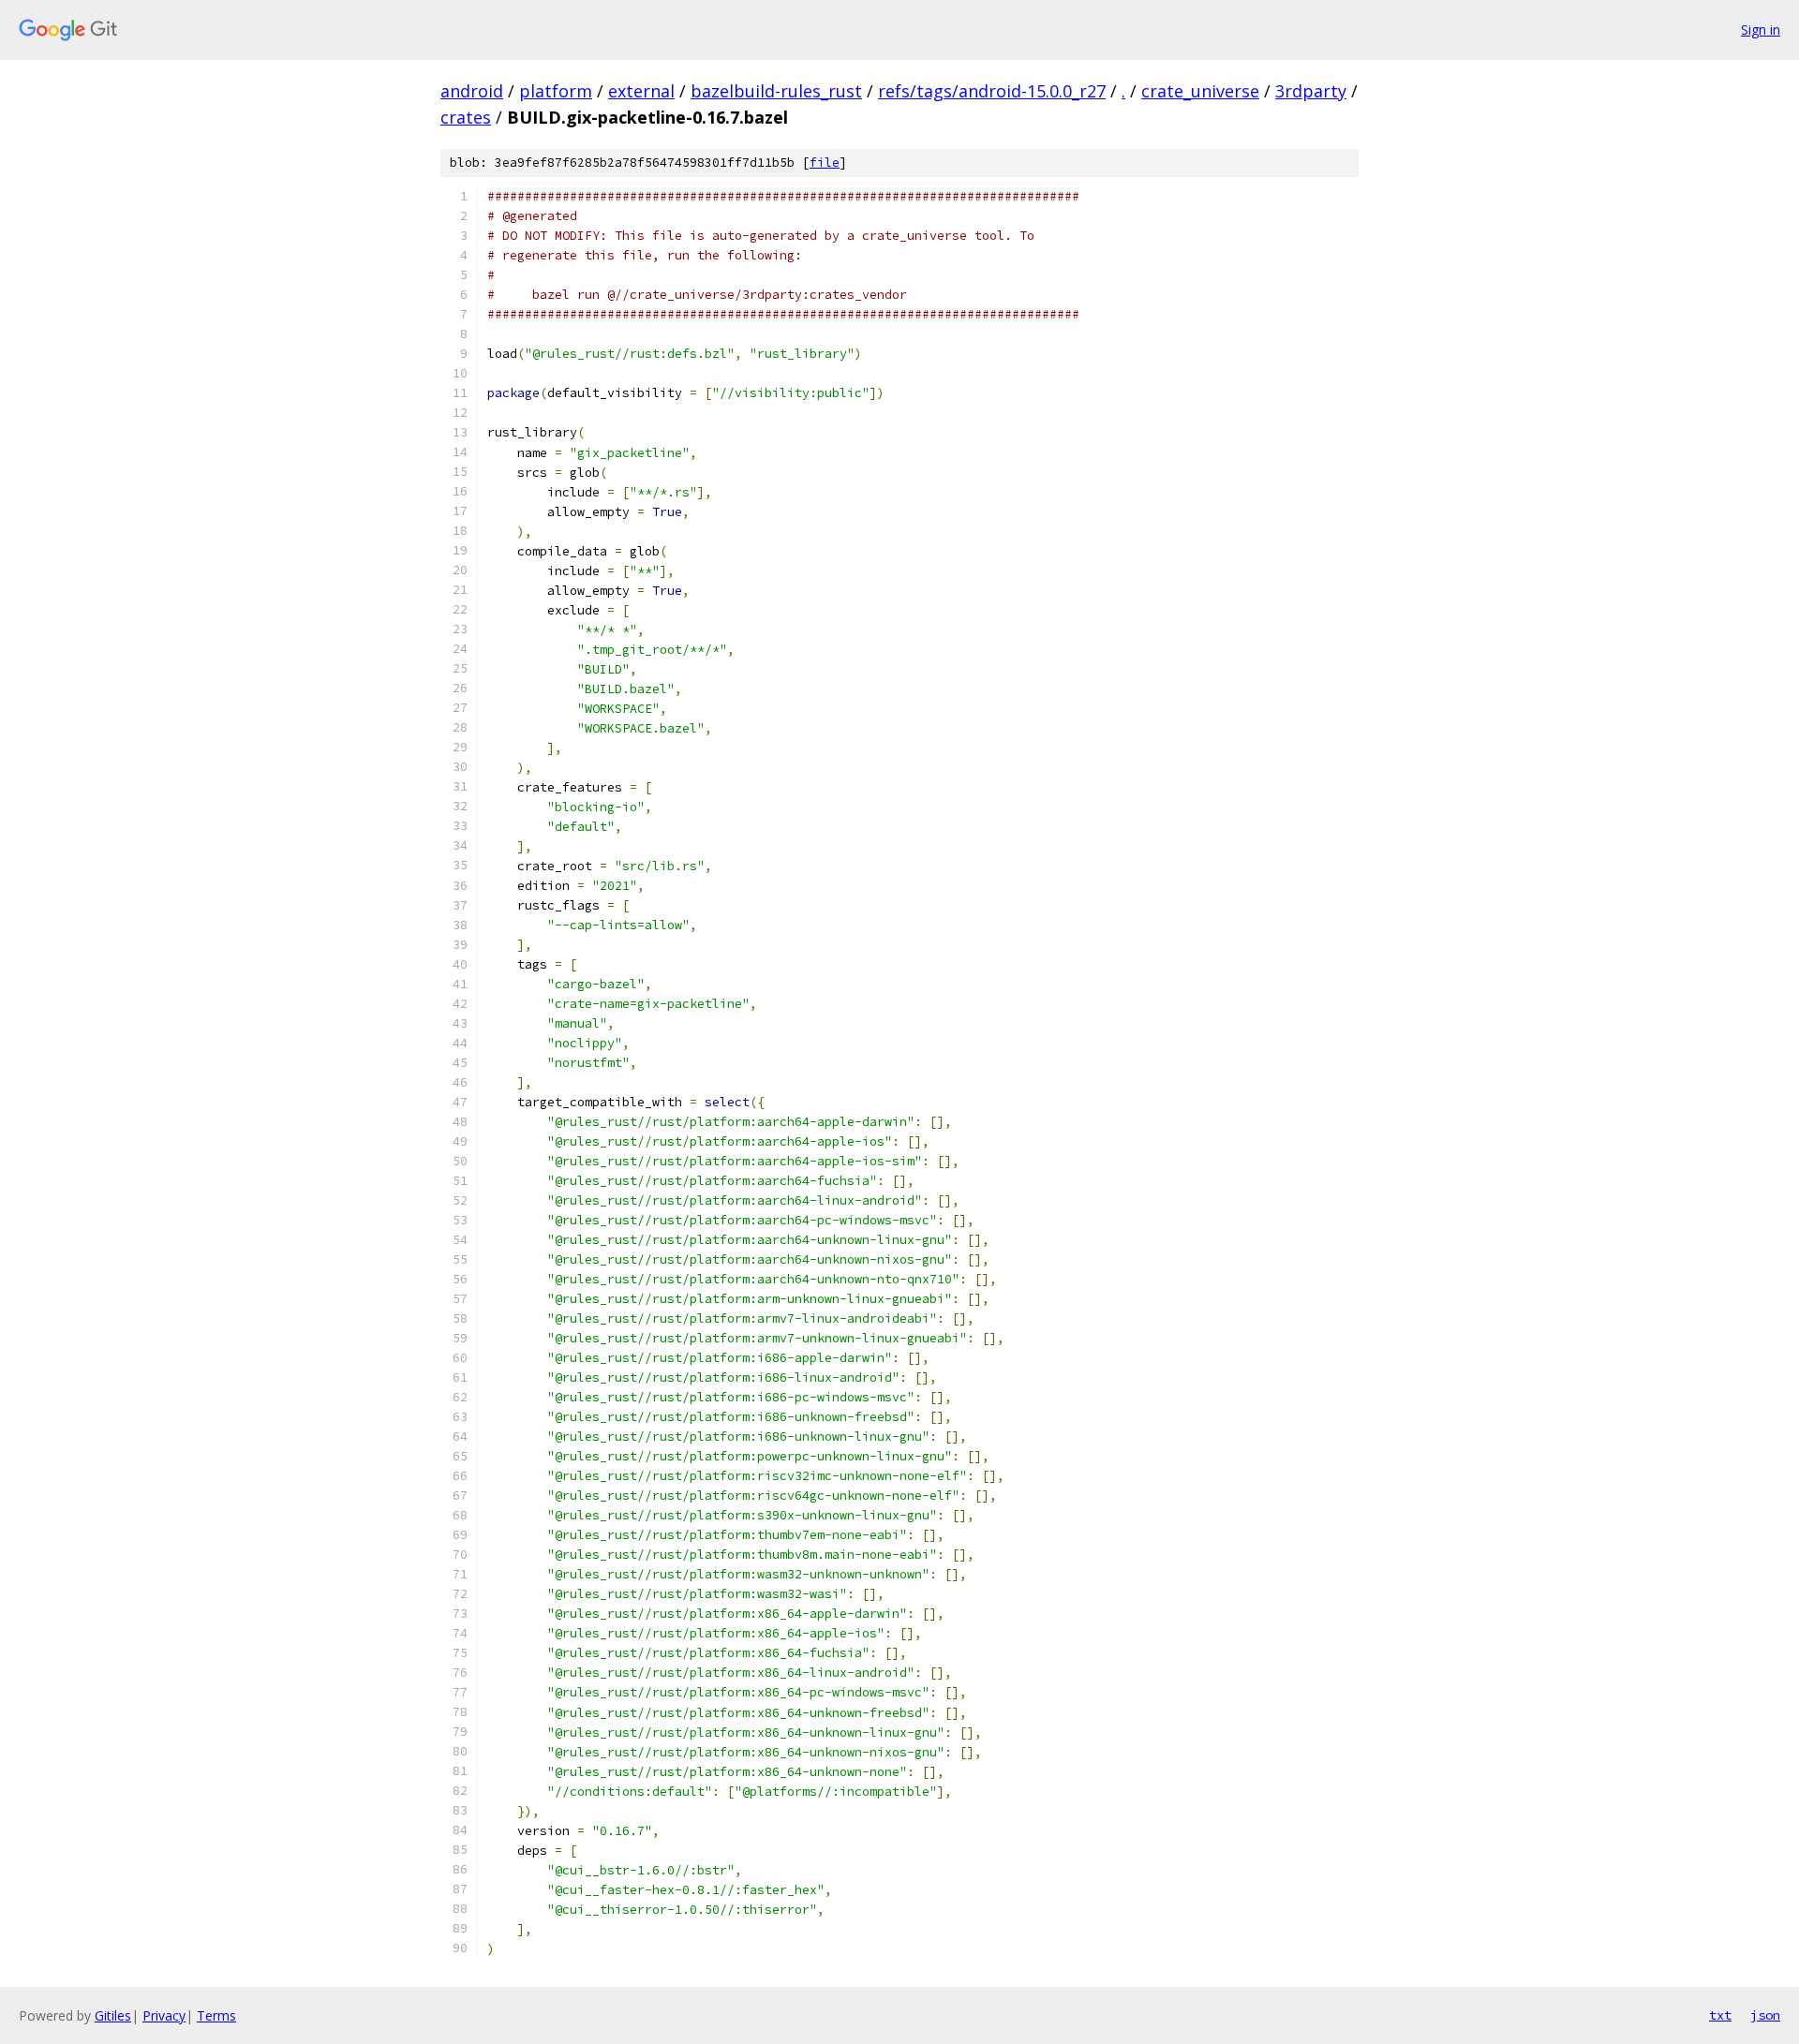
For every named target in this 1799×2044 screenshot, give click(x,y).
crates (466, 117)
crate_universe (1200, 91)
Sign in (1761, 30)
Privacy (164, 2015)
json (1765, 2015)
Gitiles (113, 2015)
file (825, 163)
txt (1720, 2015)
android (472, 91)
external (641, 91)
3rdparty (1311, 91)
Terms (216, 2015)
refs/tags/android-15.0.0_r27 (992, 91)
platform (556, 91)
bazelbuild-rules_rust (776, 91)
